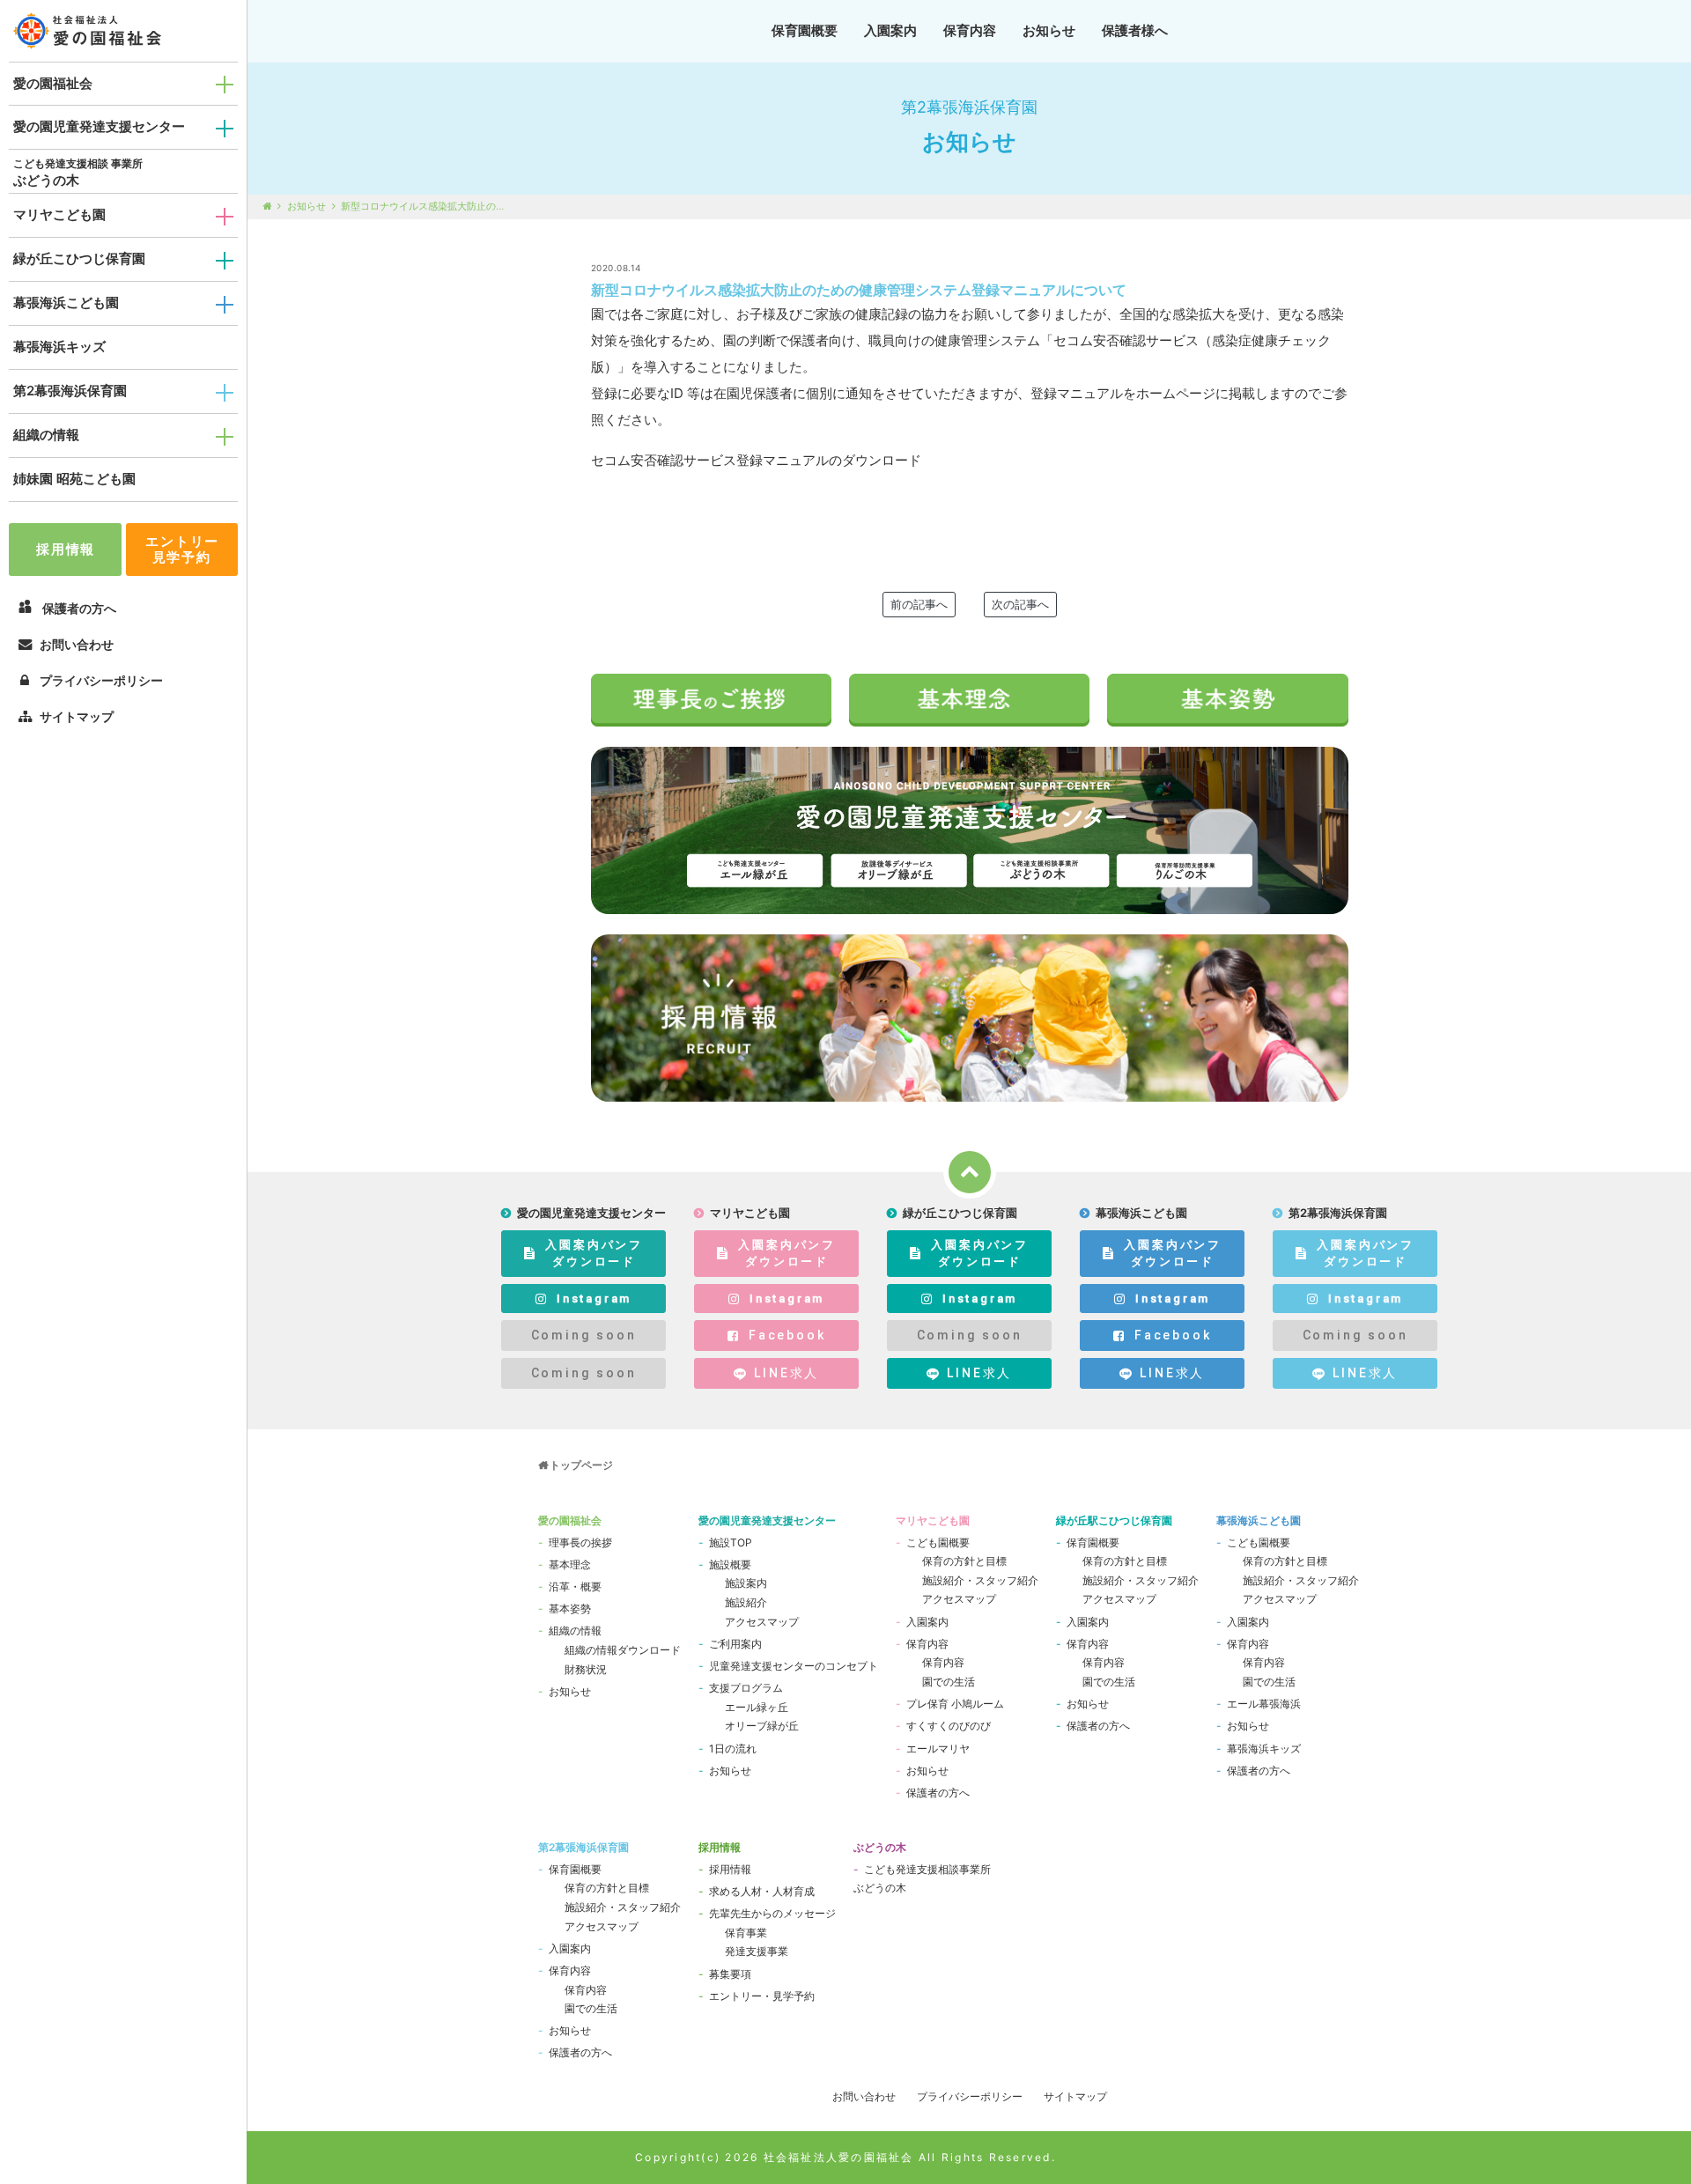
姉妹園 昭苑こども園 (74, 479)
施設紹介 (746, 1602)
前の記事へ (919, 604)
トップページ (581, 1465)
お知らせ (1049, 30)
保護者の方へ (938, 1793)
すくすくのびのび (949, 1726)
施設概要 (730, 1564)
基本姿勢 (570, 1608)
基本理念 (570, 1564)
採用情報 (66, 549)
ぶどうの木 (46, 180)
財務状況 (586, 1669)
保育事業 (746, 1933)
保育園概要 (805, 30)
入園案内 (890, 30)
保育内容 (970, 30)
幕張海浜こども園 (66, 303)
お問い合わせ (77, 644)
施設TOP (731, 1542)
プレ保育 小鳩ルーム (955, 1704)
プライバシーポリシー (101, 680)
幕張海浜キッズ (59, 347)
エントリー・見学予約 (762, 1996)
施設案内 (746, 1583)
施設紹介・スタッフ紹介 (980, 1580)
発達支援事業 (757, 1951)
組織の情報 (46, 435)
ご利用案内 (735, 1644)
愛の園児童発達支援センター (99, 126)
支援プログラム (746, 1688)
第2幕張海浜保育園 (70, 391)
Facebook (787, 1335)
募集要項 (730, 1974)
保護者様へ (1135, 30)
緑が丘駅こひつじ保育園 (1114, 1520)
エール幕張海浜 (1264, 1704)
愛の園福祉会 (53, 83)
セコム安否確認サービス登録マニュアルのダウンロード (756, 460)
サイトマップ (77, 716)
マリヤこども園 (59, 214)
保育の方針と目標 (964, 1561)
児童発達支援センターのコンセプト (794, 1666)
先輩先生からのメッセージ (772, 1913)
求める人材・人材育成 (762, 1891)
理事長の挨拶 (580, 1542)
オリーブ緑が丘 (762, 1726)
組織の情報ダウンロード (623, 1650)
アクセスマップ (762, 1622)
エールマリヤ (938, 1749)
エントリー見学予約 (182, 549)
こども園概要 (938, 1542)
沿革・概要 (575, 1586)
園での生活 (949, 1682)
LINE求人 (786, 1373)
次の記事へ (1020, 604)
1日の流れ (733, 1749)
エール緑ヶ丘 (757, 1707)
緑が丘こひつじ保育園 (79, 258)
